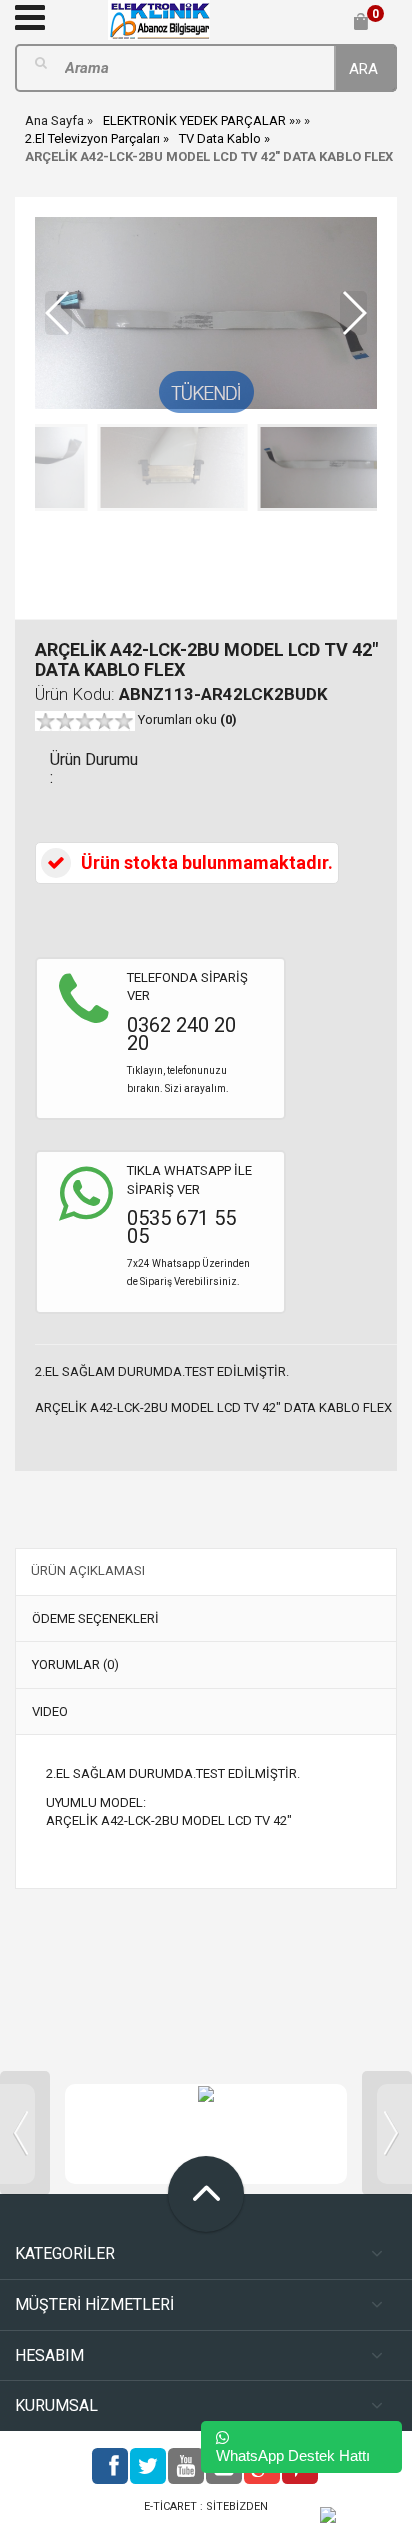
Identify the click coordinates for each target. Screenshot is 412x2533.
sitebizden (237, 2506)
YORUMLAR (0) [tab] (75, 1664)
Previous (25, 2133)
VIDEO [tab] (50, 1711)
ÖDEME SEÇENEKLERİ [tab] (95, 1618)
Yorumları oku (187, 719)
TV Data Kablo (220, 138)
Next (387, 2133)
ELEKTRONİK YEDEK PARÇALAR (194, 120)
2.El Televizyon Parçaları (92, 138)
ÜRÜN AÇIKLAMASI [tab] (88, 1570)
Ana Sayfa (54, 120)
